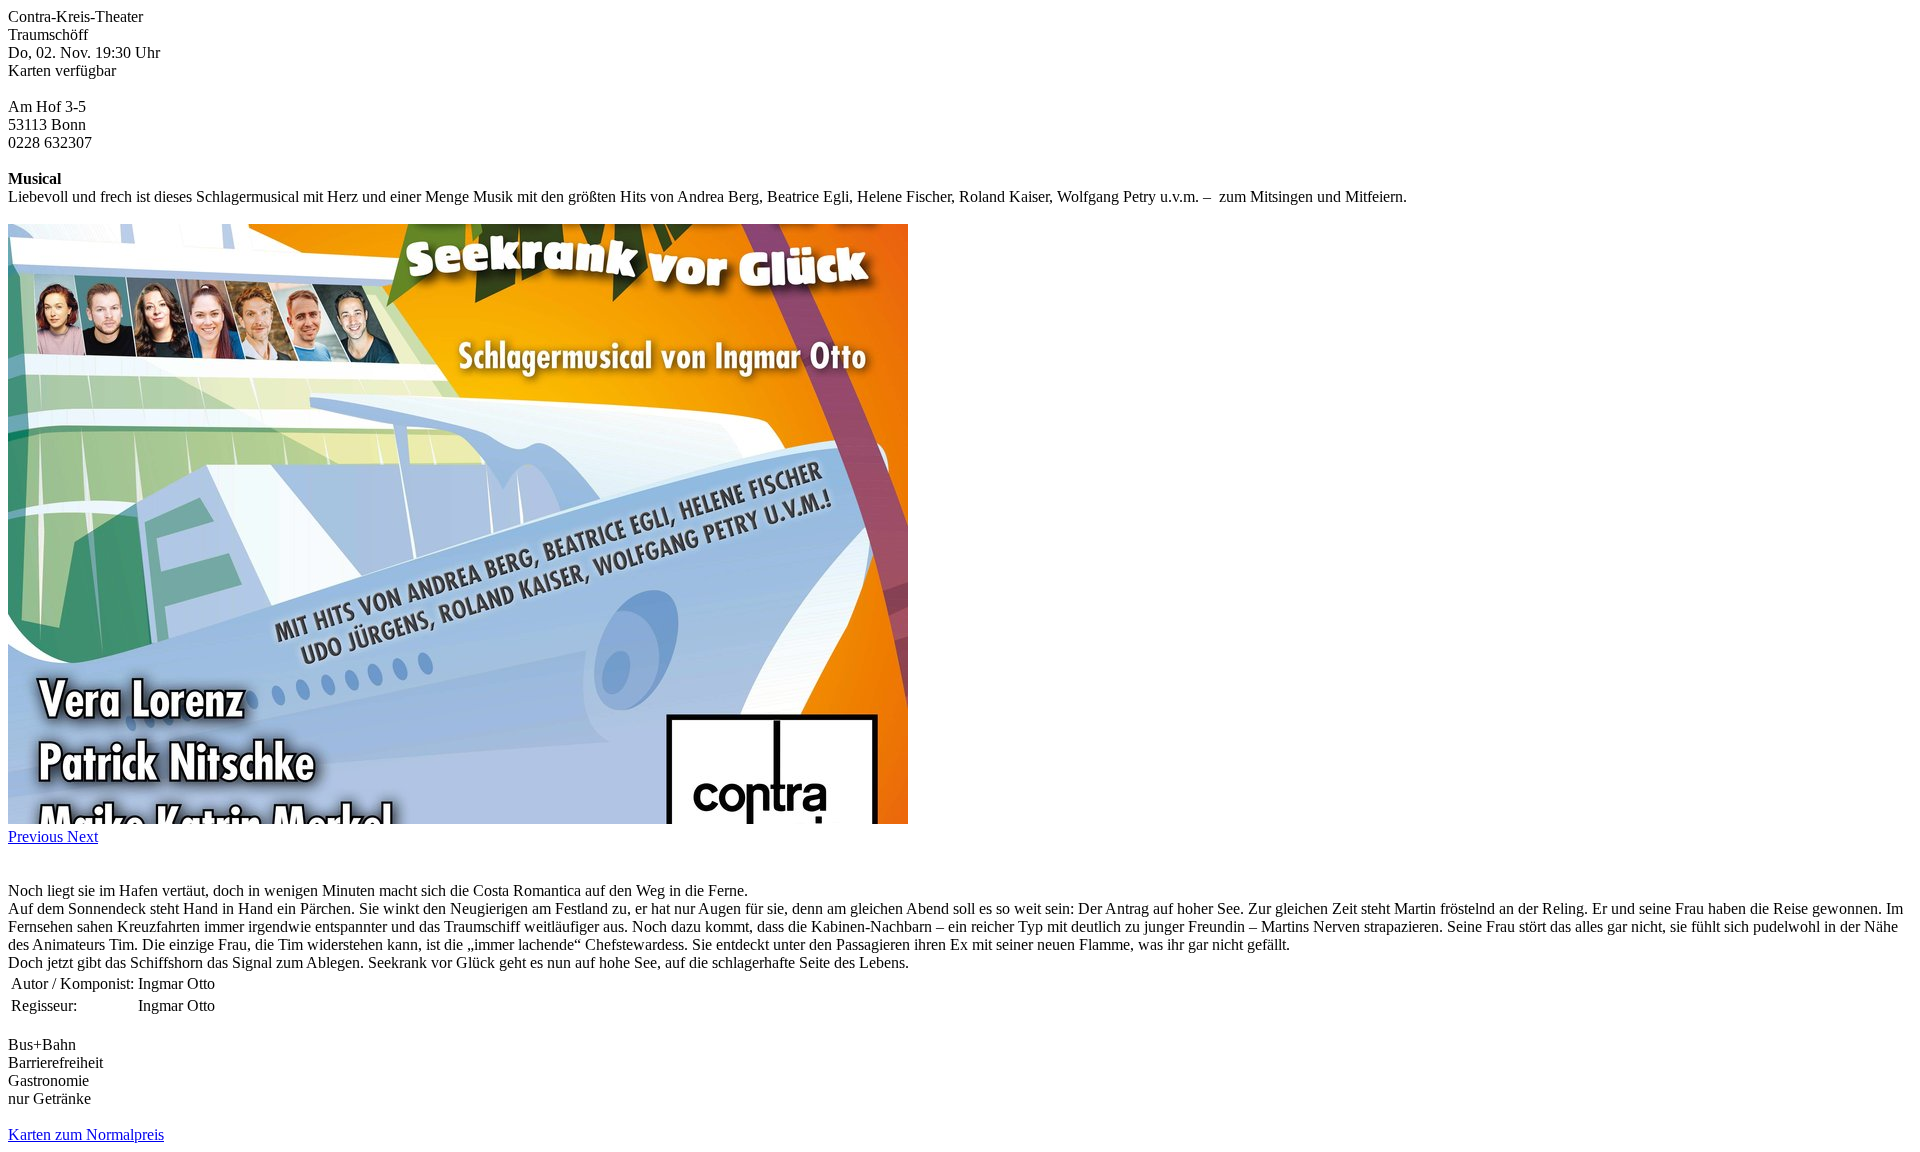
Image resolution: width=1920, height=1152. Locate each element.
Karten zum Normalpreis (86, 1134)
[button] (37, 836)
